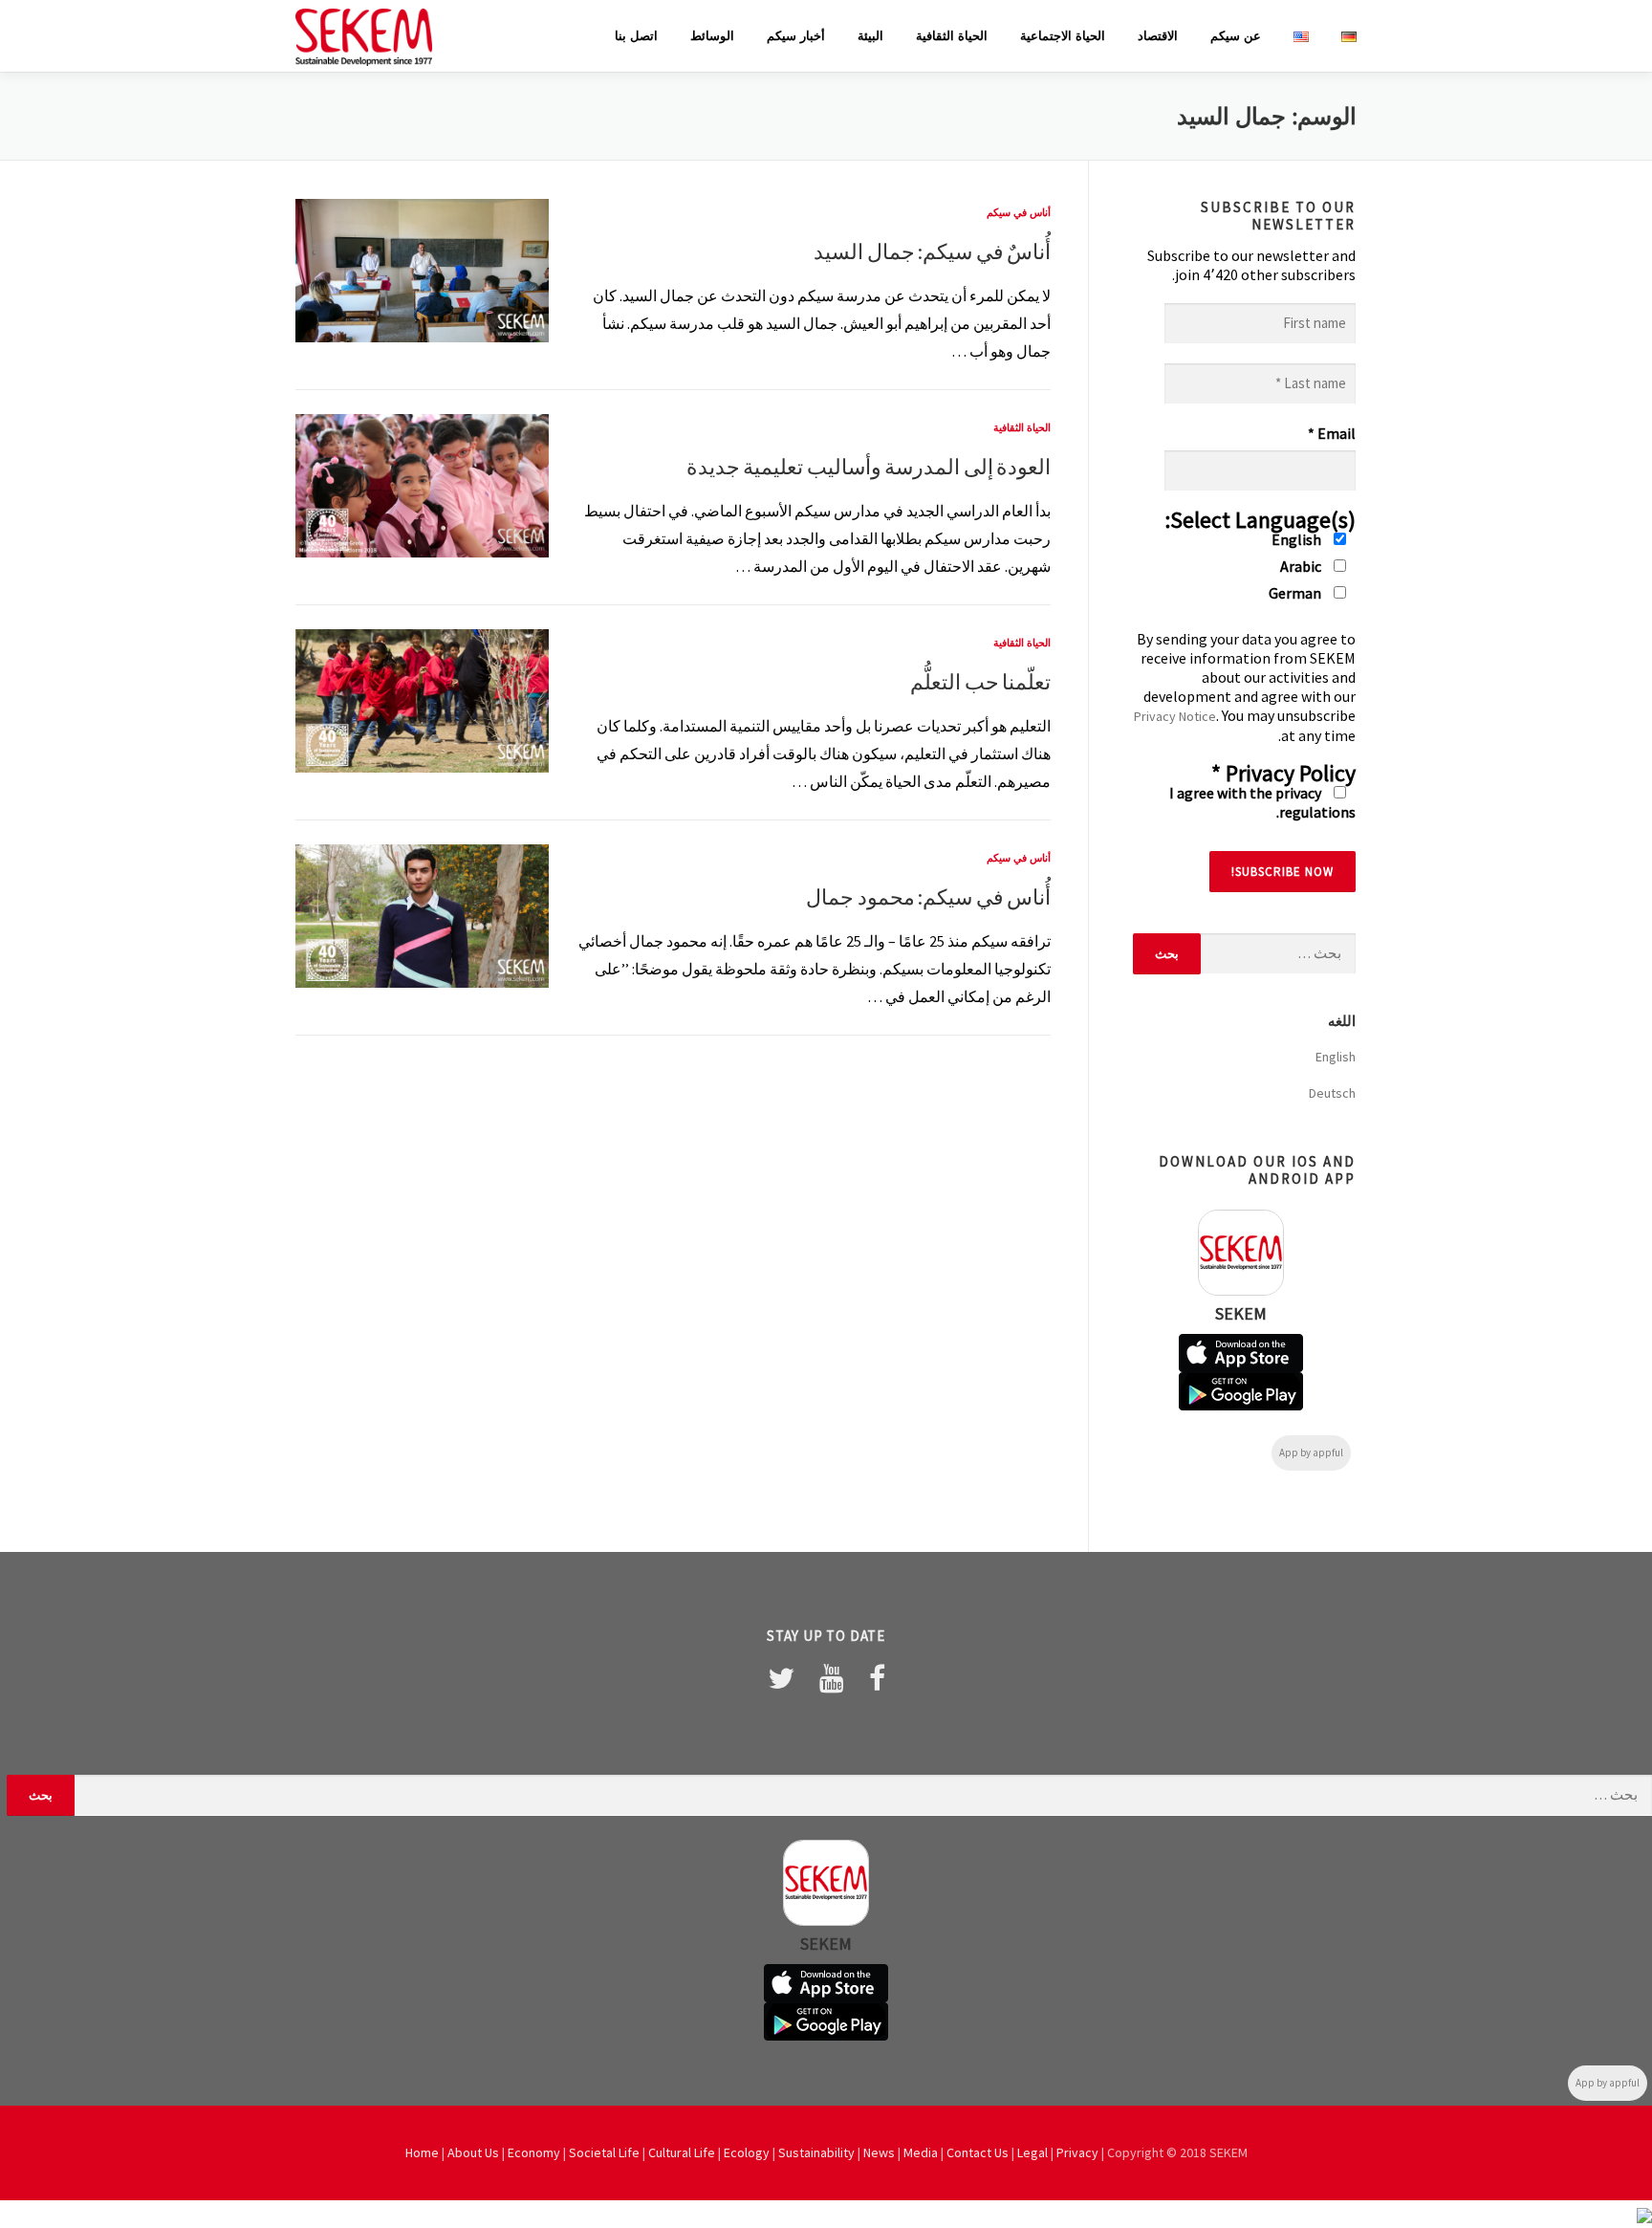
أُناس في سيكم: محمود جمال (928, 897)
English (1298, 539)
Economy (534, 2152)
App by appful (1311, 1453)
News (879, 2152)
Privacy (1077, 2152)
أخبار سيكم (796, 36)
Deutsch (1332, 1093)
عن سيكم (1236, 36)
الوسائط (712, 36)
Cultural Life (682, 2152)
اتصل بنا (636, 36)
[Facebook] (877, 1678)
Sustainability (816, 2152)
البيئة (870, 36)
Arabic (1302, 566)
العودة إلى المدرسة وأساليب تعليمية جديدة (869, 467)
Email (1332, 433)
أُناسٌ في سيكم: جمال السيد (932, 251)
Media (921, 2152)
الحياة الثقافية (952, 36)
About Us (473, 2152)
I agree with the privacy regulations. (1262, 802)
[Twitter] (781, 1678)
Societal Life (604, 2152)
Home (422, 2152)
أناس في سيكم (1019, 212)
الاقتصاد (1158, 36)
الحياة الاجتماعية (1063, 36)
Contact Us (978, 2152)
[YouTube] (832, 1678)
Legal (1032, 2152)
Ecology (747, 2152)
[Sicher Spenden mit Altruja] (1644, 2214)
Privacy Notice (1175, 716)
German (1296, 593)
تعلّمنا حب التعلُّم (980, 682)
